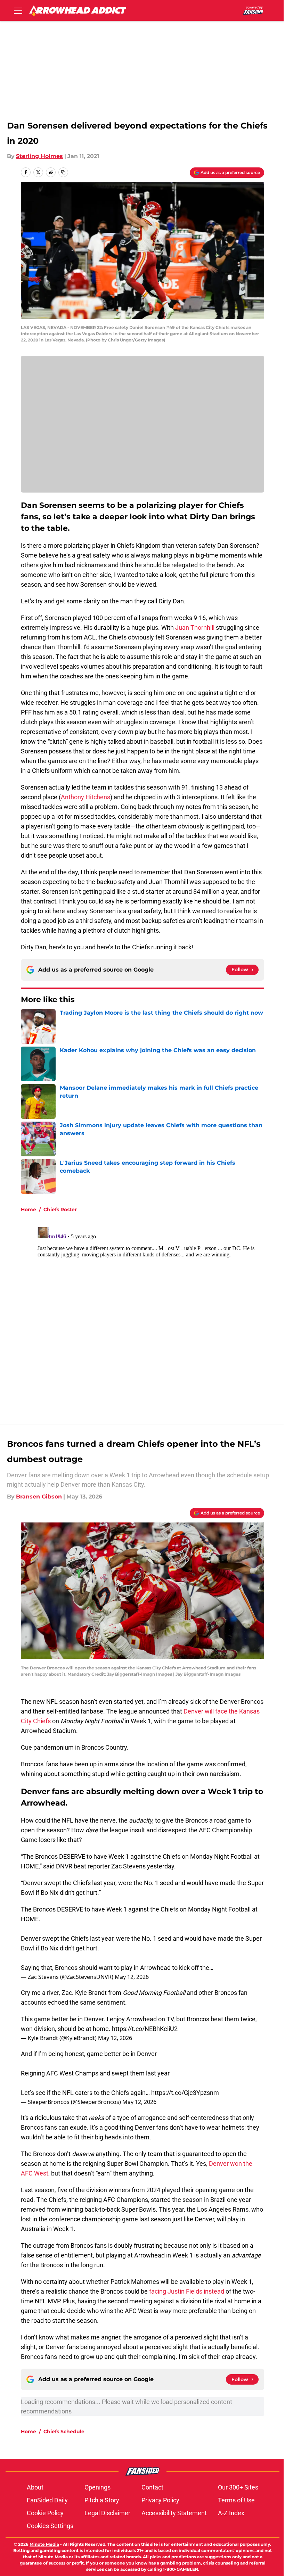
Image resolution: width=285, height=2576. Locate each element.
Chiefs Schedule (64, 2431)
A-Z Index (231, 2513)
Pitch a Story (102, 2500)
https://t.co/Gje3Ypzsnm (185, 2093)
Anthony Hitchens (85, 797)
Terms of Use (236, 2500)
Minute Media (44, 2544)
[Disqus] (156, 1311)
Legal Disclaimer (107, 2513)
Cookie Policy (45, 2513)
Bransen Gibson (39, 1497)
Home (28, 1209)
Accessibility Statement (174, 2513)
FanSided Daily (47, 2500)
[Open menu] (18, 10)
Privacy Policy (160, 2500)
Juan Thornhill (195, 628)
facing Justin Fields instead (187, 2291)
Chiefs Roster (60, 1209)
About (35, 2487)
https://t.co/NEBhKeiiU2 (145, 2029)
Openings (97, 2487)
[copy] (63, 172)
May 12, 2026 (132, 1977)
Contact (152, 2487)
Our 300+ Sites (238, 2487)
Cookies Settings (50, 2526)
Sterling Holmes (39, 156)
